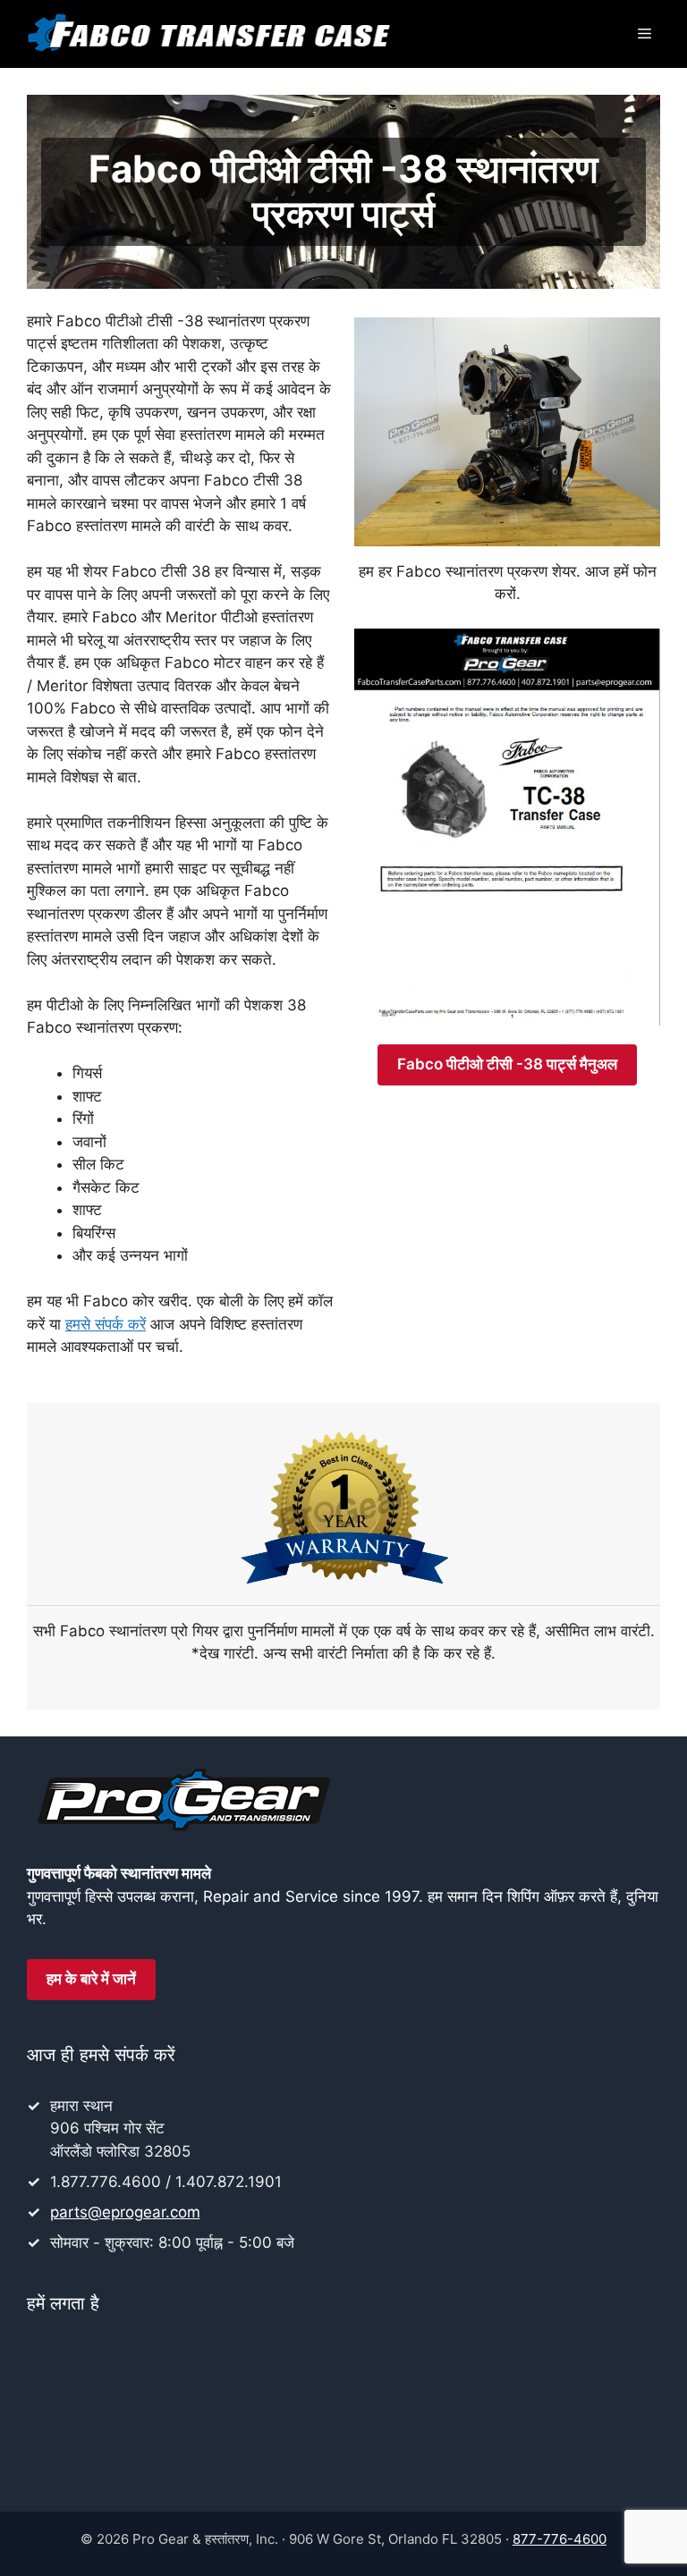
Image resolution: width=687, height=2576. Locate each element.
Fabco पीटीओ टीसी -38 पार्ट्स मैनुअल (507, 1064)
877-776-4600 (560, 2539)
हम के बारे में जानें (91, 1979)
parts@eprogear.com (125, 2212)
